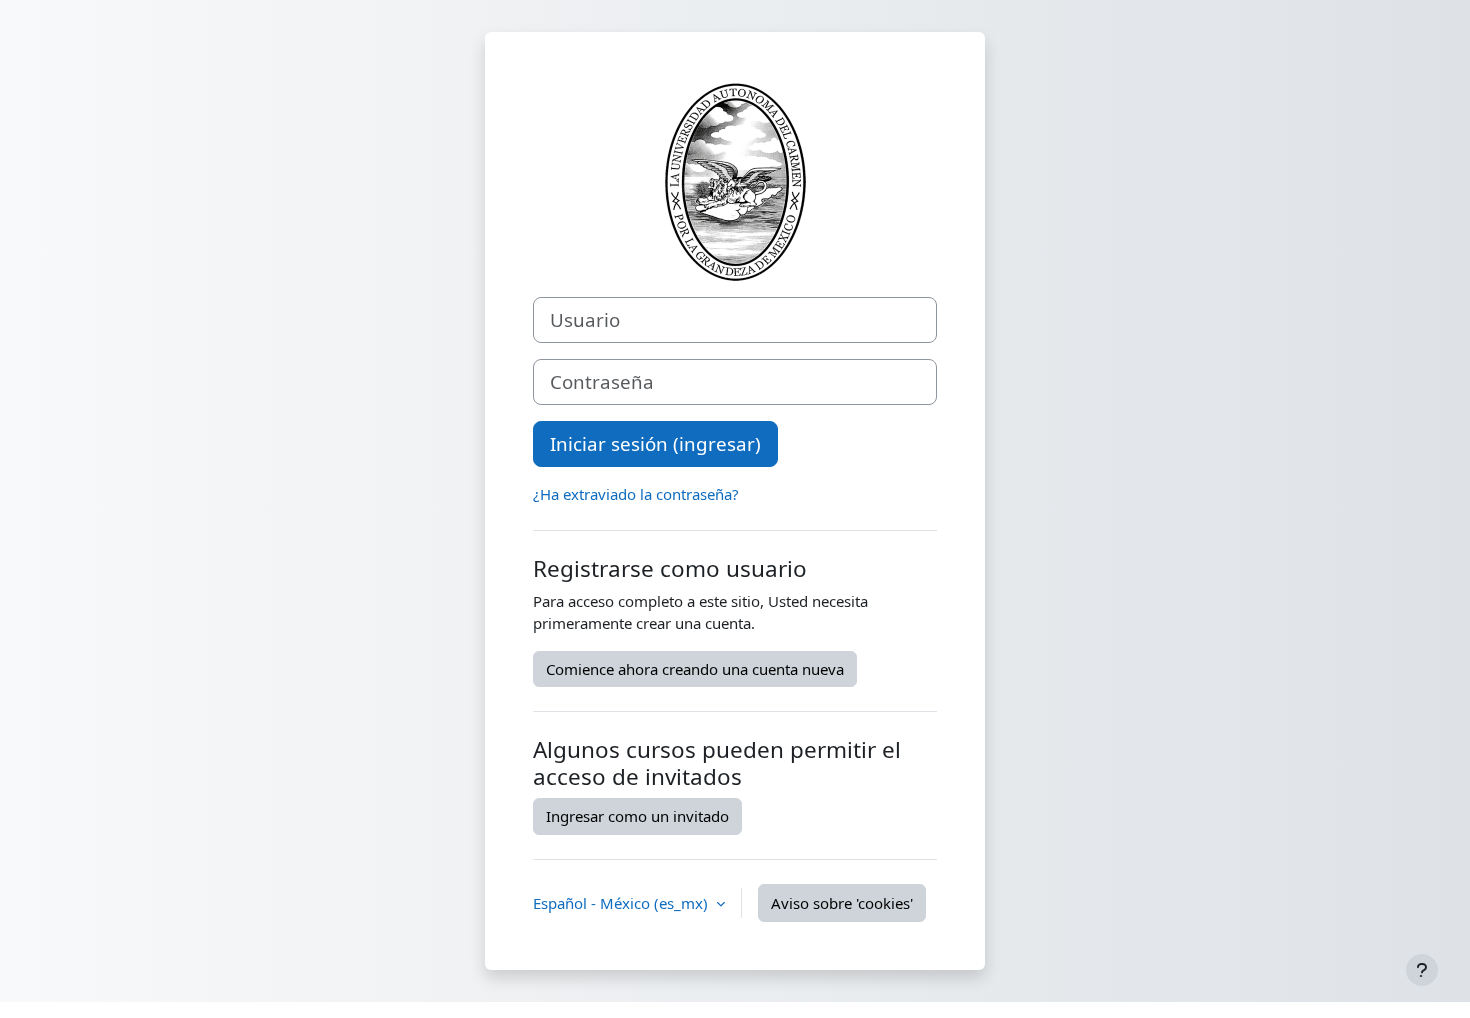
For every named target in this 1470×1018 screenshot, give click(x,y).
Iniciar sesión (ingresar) (655, 443)
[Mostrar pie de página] (1422, 970)
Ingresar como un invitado (637, 816)
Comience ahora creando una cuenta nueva (695, 669)
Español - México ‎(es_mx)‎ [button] (622, 903)
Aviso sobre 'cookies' (842, 903)
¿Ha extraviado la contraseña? (636, 494)
